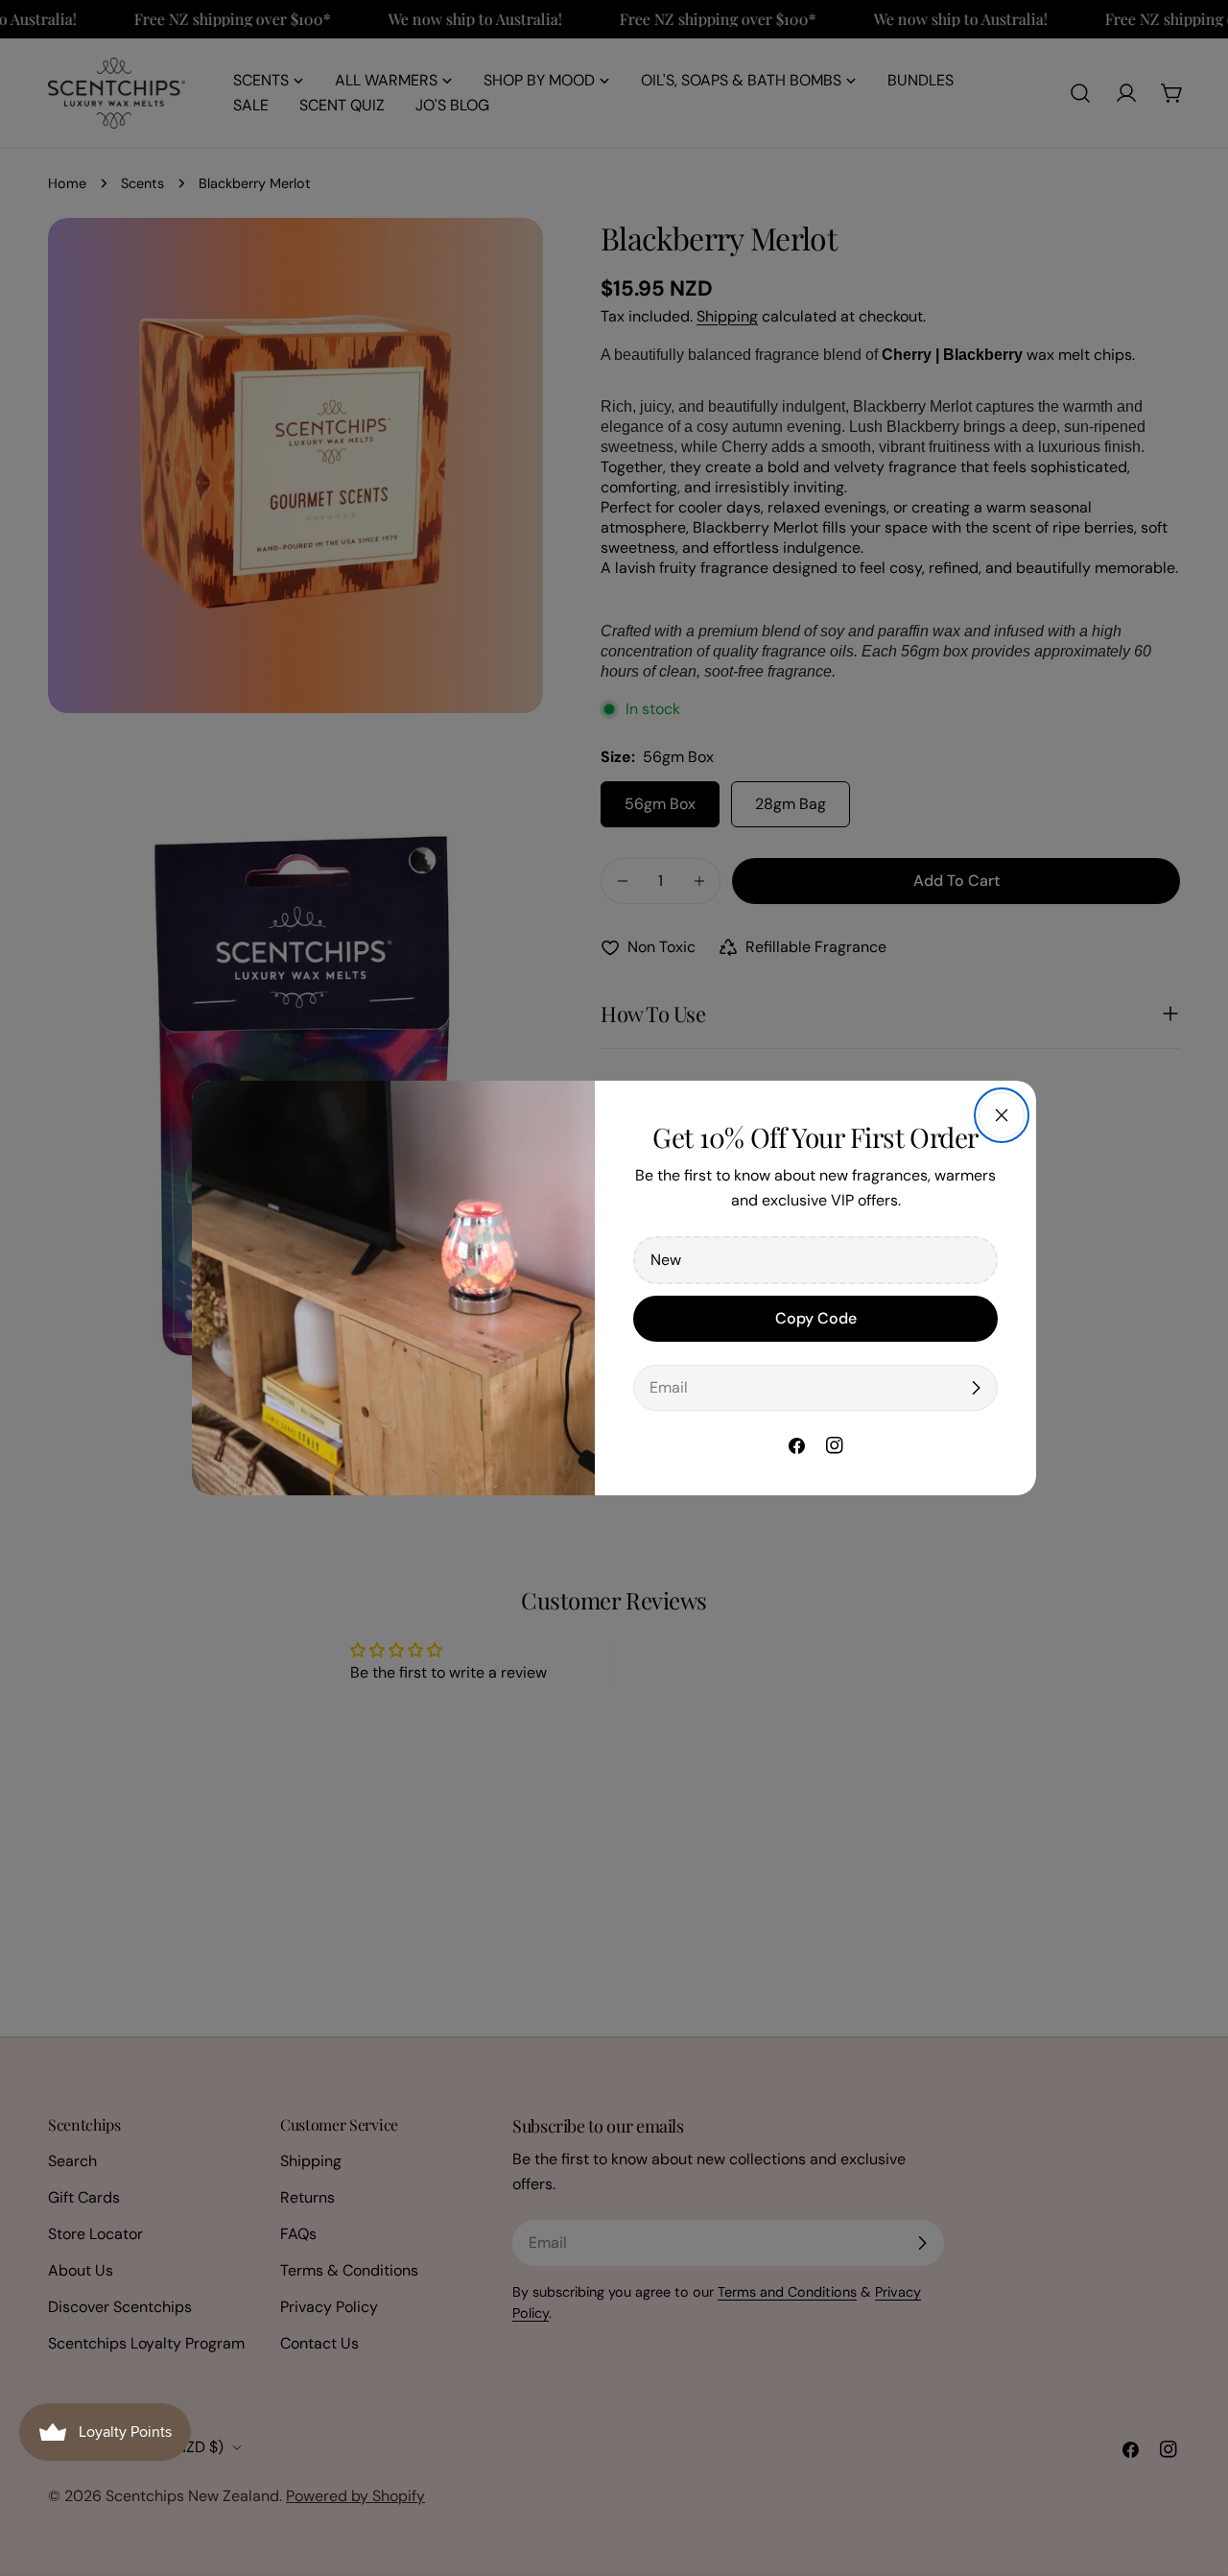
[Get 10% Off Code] (976, 1388)
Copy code (816, 1318)
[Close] (1002, 1115)
